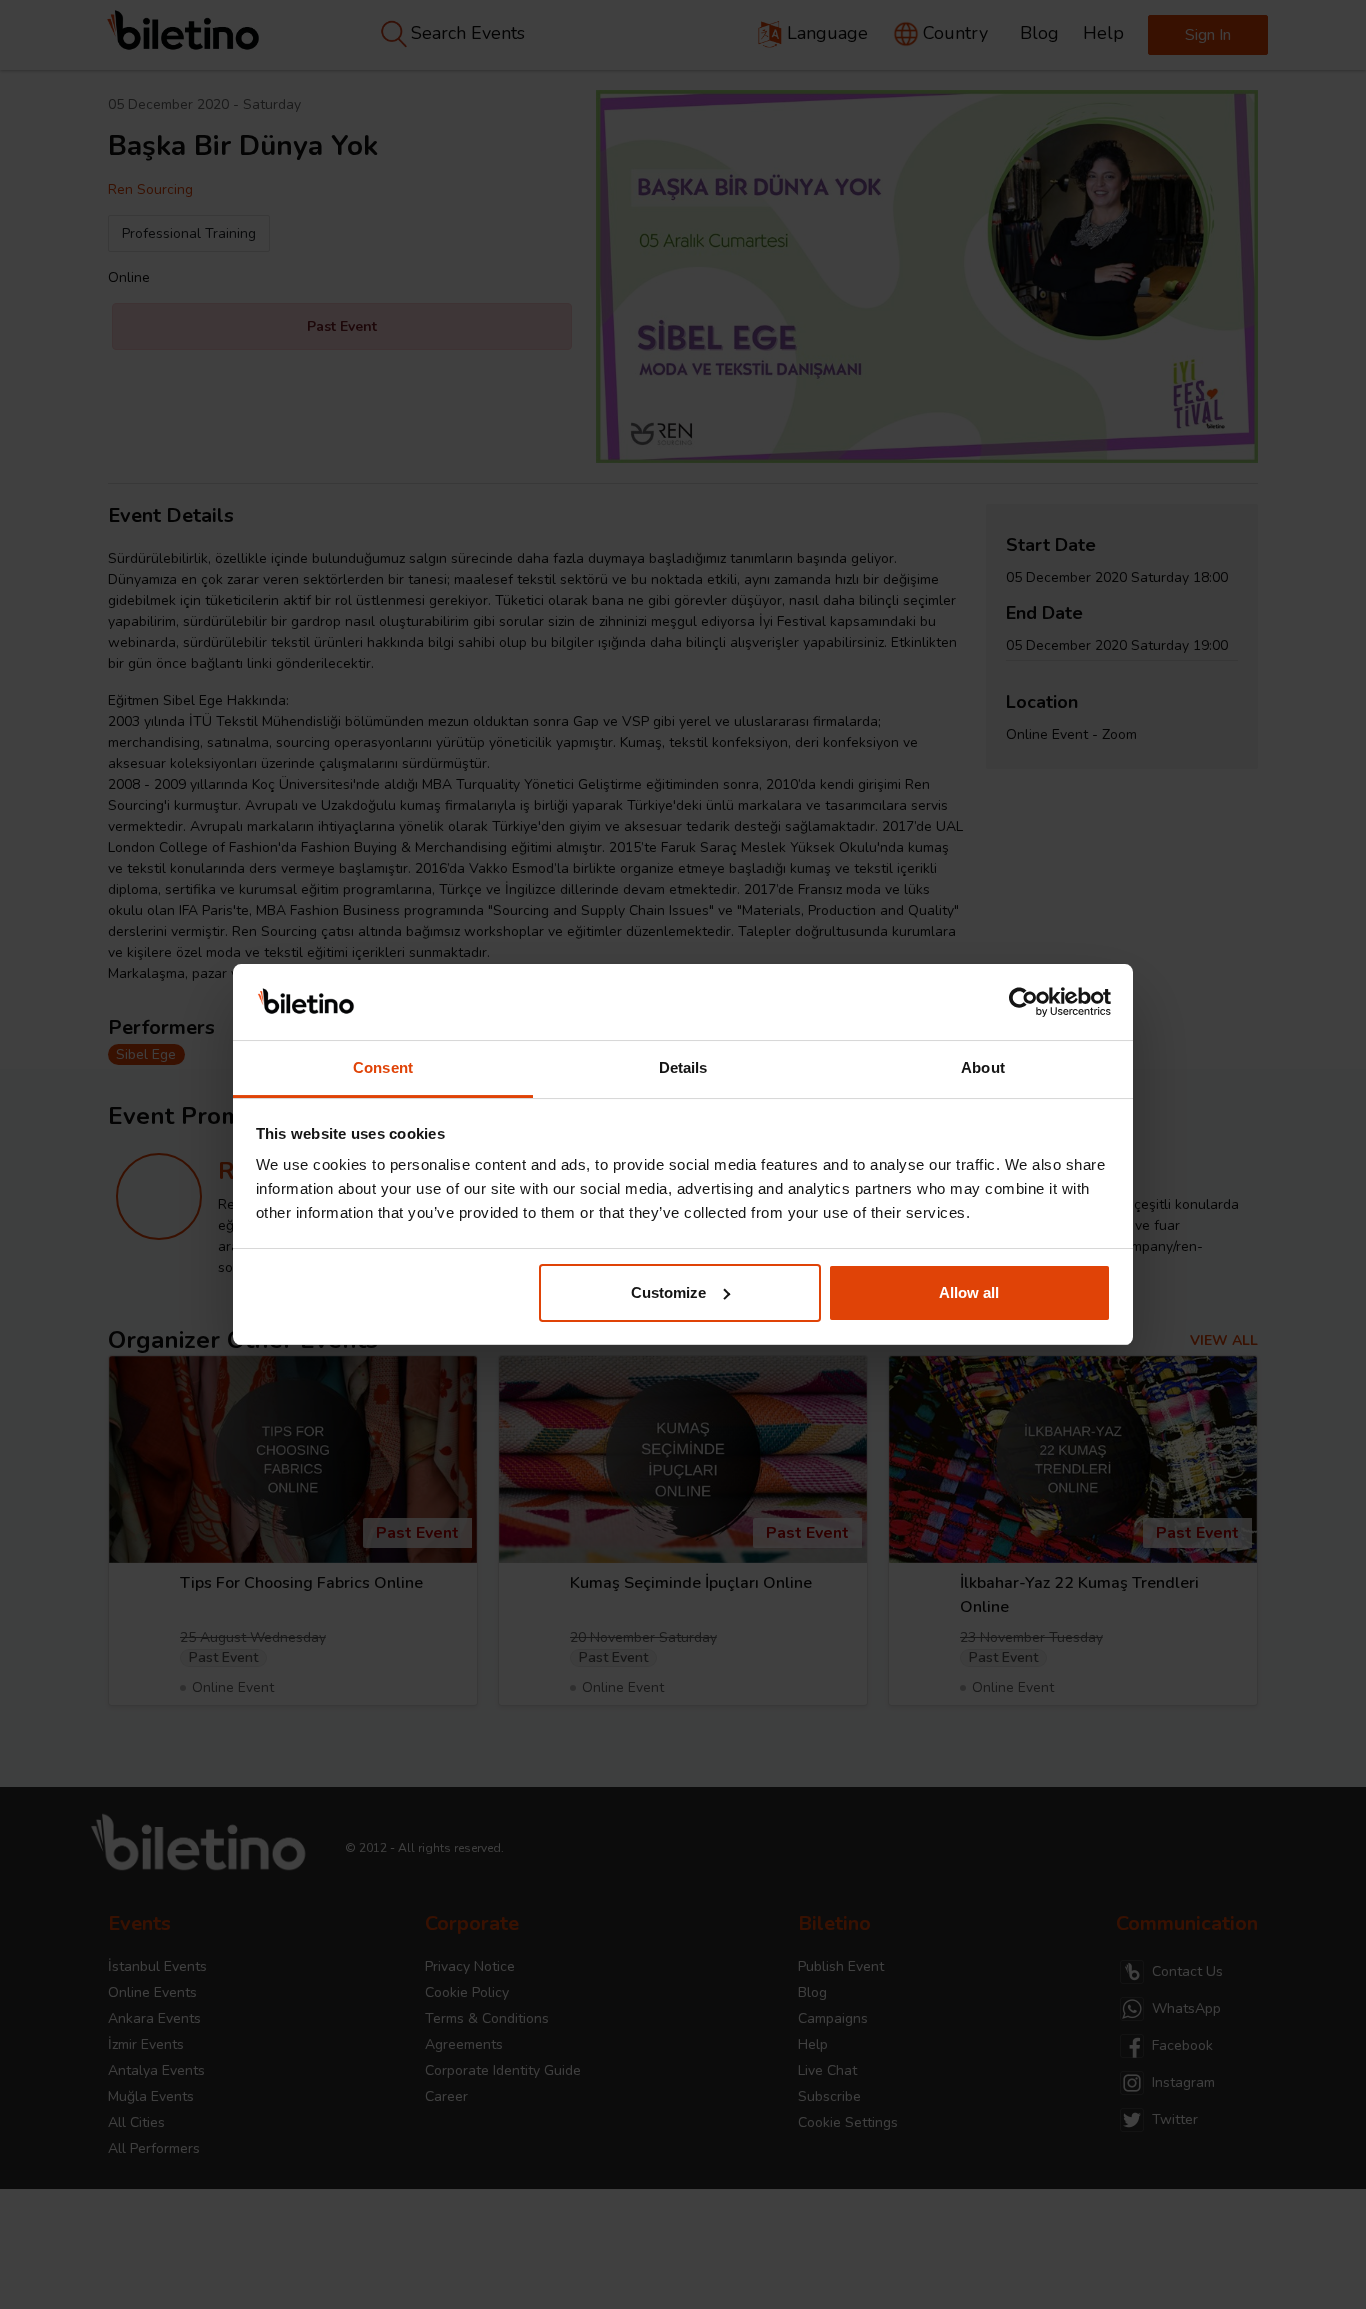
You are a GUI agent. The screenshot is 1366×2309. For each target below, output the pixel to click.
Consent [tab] (383, 1067)
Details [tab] (683, 1067)
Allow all (969, 1292)
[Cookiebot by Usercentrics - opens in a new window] (1023, 1002)
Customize (668, 1292)
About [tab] (983, 1067)
